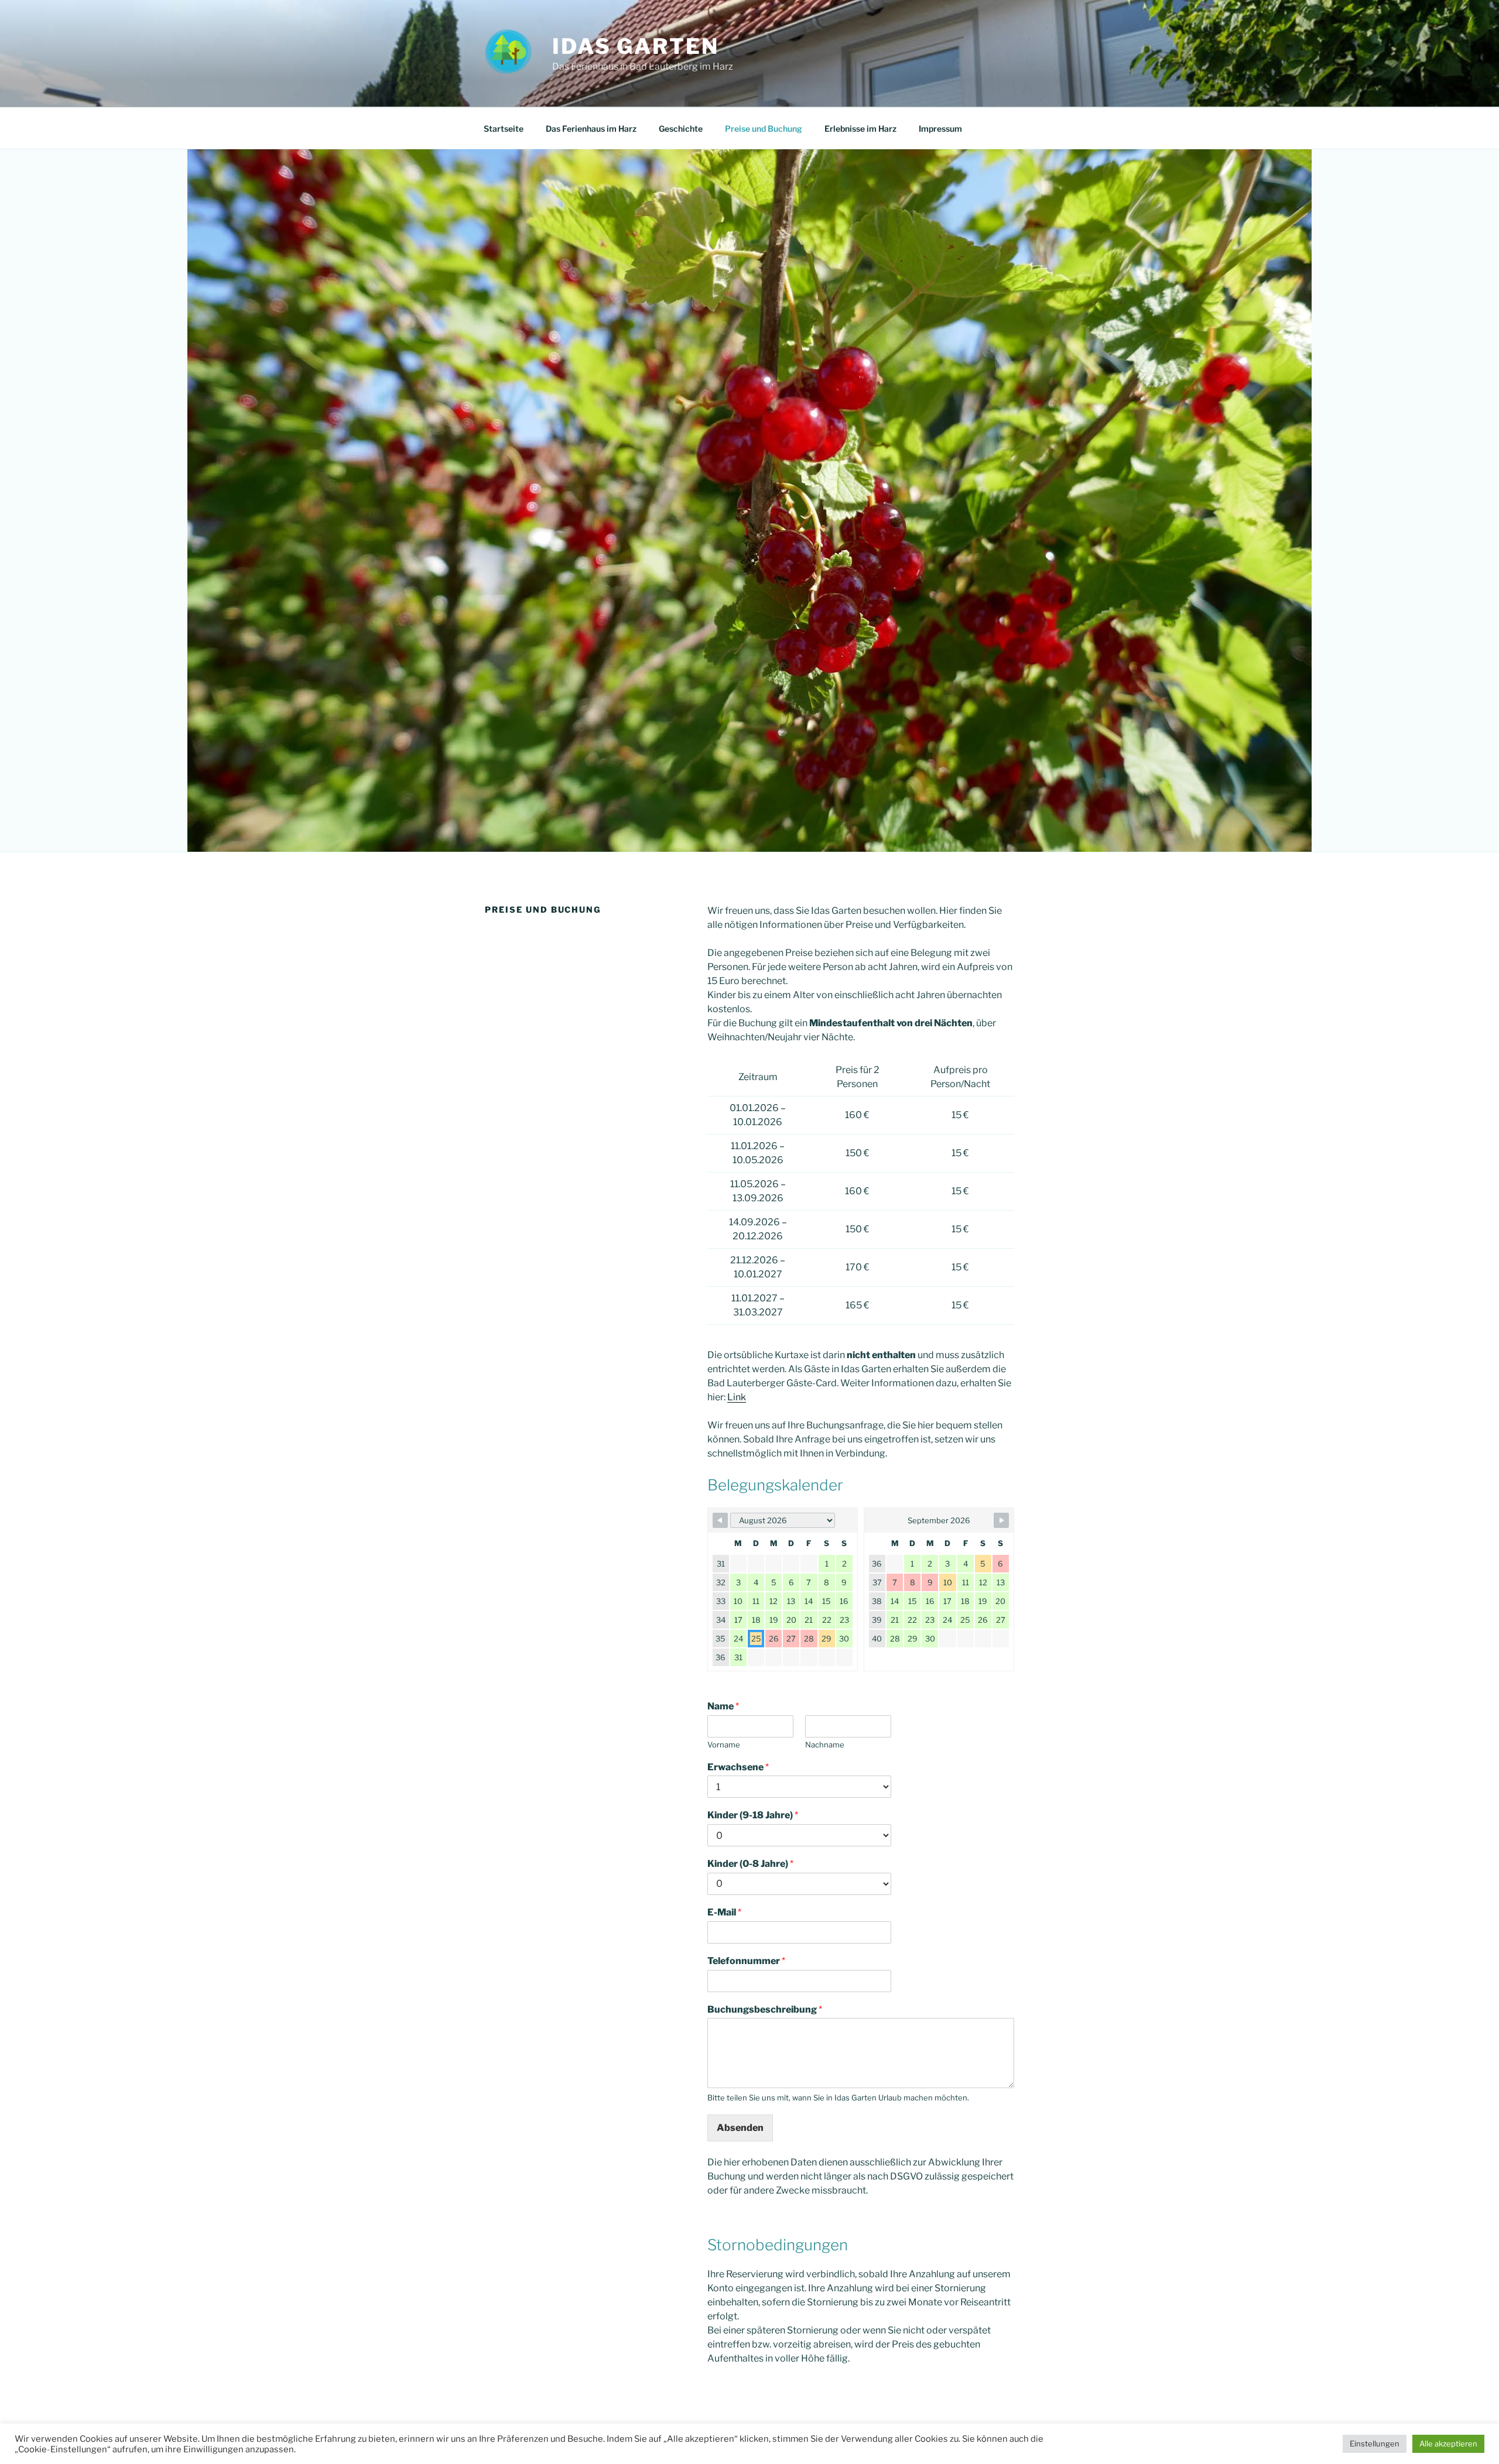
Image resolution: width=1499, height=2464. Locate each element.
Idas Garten (636, 46)
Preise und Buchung (764, 128)
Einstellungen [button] (1375, 2444)
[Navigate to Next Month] (1001, 1520)
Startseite (504, 128)
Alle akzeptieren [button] (1448, 2444)
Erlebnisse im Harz (860, 128)
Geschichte (681, 128)
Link (737, 1397)
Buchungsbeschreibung (765, 2009)
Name (723, 1706)
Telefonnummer (746, 1961)
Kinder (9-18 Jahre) (753, 1815)
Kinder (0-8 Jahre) (750, 1864)
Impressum (940, 128)
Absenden (740, 2128)
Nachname (825, 1745)
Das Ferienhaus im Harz (591, 128)
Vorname (724, 1745)
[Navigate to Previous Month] (720, 1520)
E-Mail (724, 1912)
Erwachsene (738, 1767)
